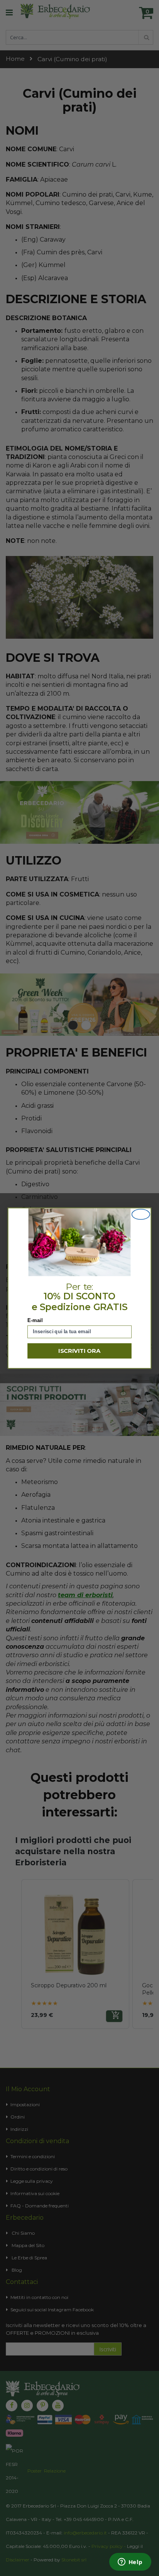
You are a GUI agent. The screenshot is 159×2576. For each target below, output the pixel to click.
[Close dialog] (141, 1214)
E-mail (35, 1320)
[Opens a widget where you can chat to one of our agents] (130, 2563)
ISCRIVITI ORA (79, 1351)
